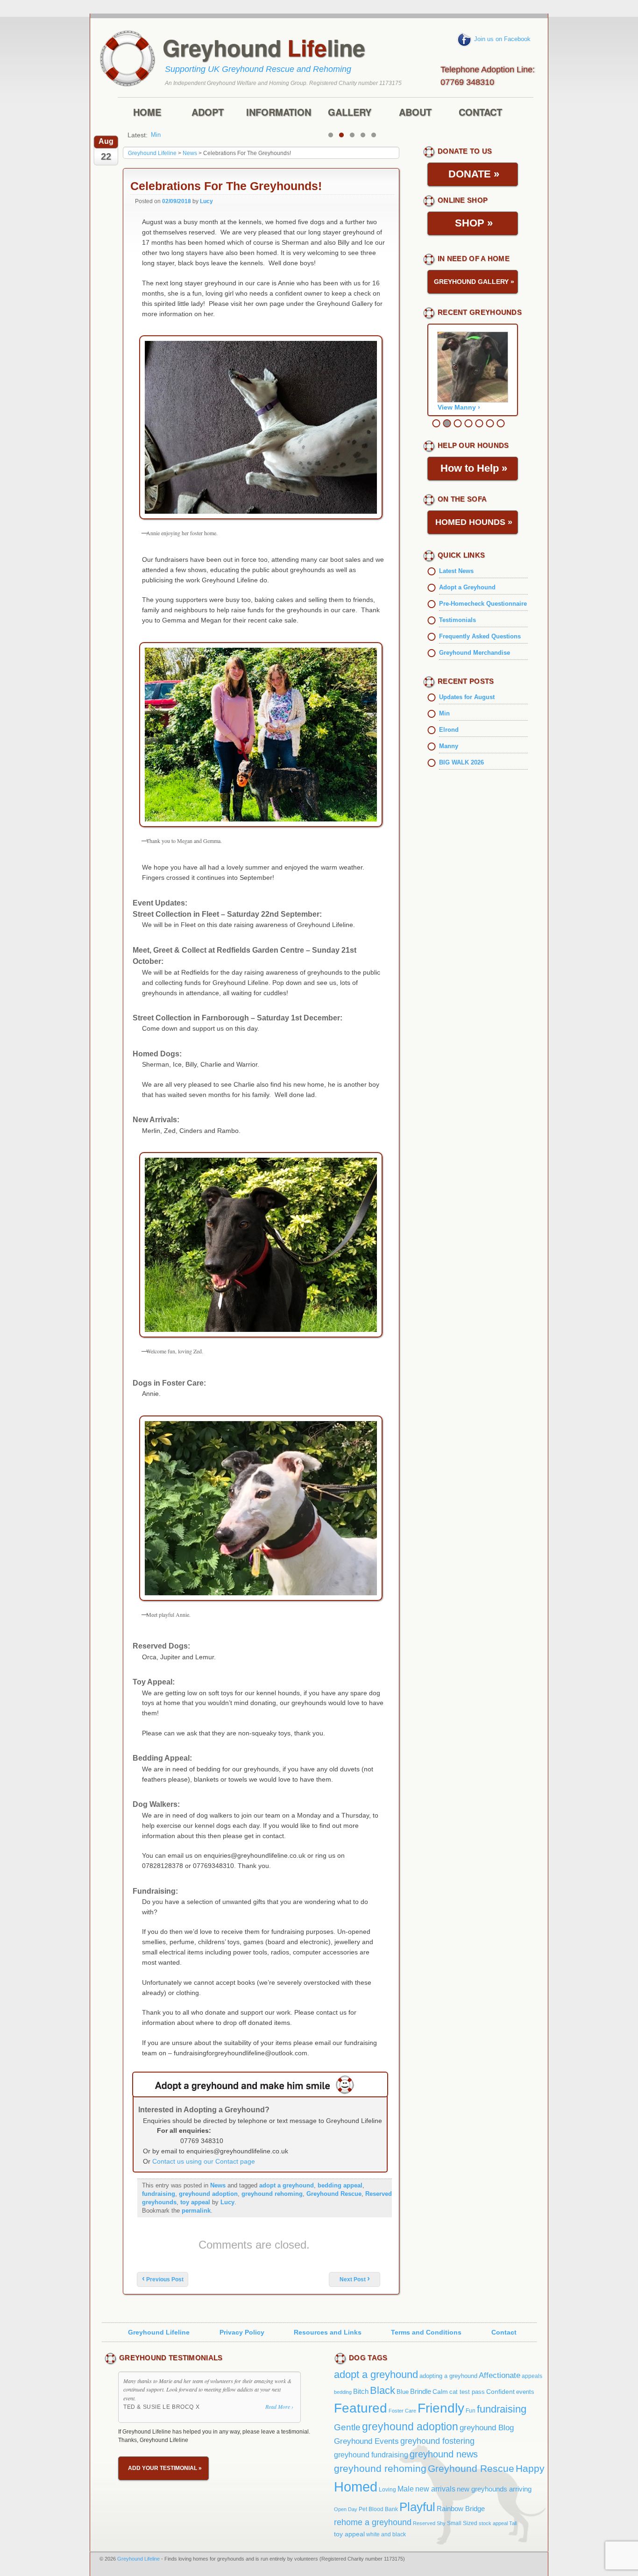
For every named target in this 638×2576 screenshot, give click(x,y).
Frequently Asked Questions (480, 636)
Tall (513, 2523)
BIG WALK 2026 (461, 762)
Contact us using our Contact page (204, 2161)
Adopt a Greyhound (467, 587)
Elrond (449, 730)
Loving (387, 2490)
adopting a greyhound (448, 2376)
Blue (403, 2392)
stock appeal (493, 2523)
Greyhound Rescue (334, 2194)
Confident (500, 2392)
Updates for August (467, 697)
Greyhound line (264, 48)
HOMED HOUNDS (474, 522)
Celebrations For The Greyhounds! (226, 186)
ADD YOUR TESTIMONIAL (165, 2468)
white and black (386, 2534)
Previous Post (163, 2279)
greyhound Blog (487, 2428)
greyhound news (444, 2454)
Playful (417, 2507)
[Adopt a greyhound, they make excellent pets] (260, 2084)
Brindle (421, 2391)
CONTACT (480, 112)
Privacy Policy (242, 2332)
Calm (440, 2392)
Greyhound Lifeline (159, 2332)
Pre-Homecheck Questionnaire (483, 604)
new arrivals (435, 2489)
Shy (441, 2523)
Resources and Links (328, 2332)
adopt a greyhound (287, 2185)
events (525, 2392)
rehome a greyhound (373, 2522)
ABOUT (415, 112)
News (218, 2185)
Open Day (346, 2509)
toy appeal (195, 2202)
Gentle (347, 2427)
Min (444, 713)
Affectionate (500, 2375)
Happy (530, 2469)
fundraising (159, 2194)
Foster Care (402, 2411)
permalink (196, 2211)
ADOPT (208, 112)
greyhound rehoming (272, 2194)
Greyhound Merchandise (475, 653)
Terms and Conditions (426, 2332)
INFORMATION (279, 112)
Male (406, 2489)
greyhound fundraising (371, 2455)
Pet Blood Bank (378, 2509)
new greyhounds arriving (494, 2489)
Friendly (441, 2408)
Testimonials (457, 620)
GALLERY (350, 112)
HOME (147, 112)
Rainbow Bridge (461, 2509)
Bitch (361, 2391)
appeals (532, 2376)
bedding (343, 2392)
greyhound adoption (208, 2194)
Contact (504, 2332)
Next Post (355, 2279)
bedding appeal (340, 2185)
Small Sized (462, 2523)
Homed (356, 2487)
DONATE (474, 174)
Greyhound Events (366, 2441)
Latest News (456, 571)
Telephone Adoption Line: (488, 74)
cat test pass (467, 2392)
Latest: (138, 135)
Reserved (424, 2523)
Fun (471, 2411)
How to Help (474, 468)
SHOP (474, 223)
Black (383, 2390)
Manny (160, 135)
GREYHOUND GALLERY (474, 282)
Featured (361, 2408)
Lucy (206, 201)
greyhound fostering (437, 2441)
